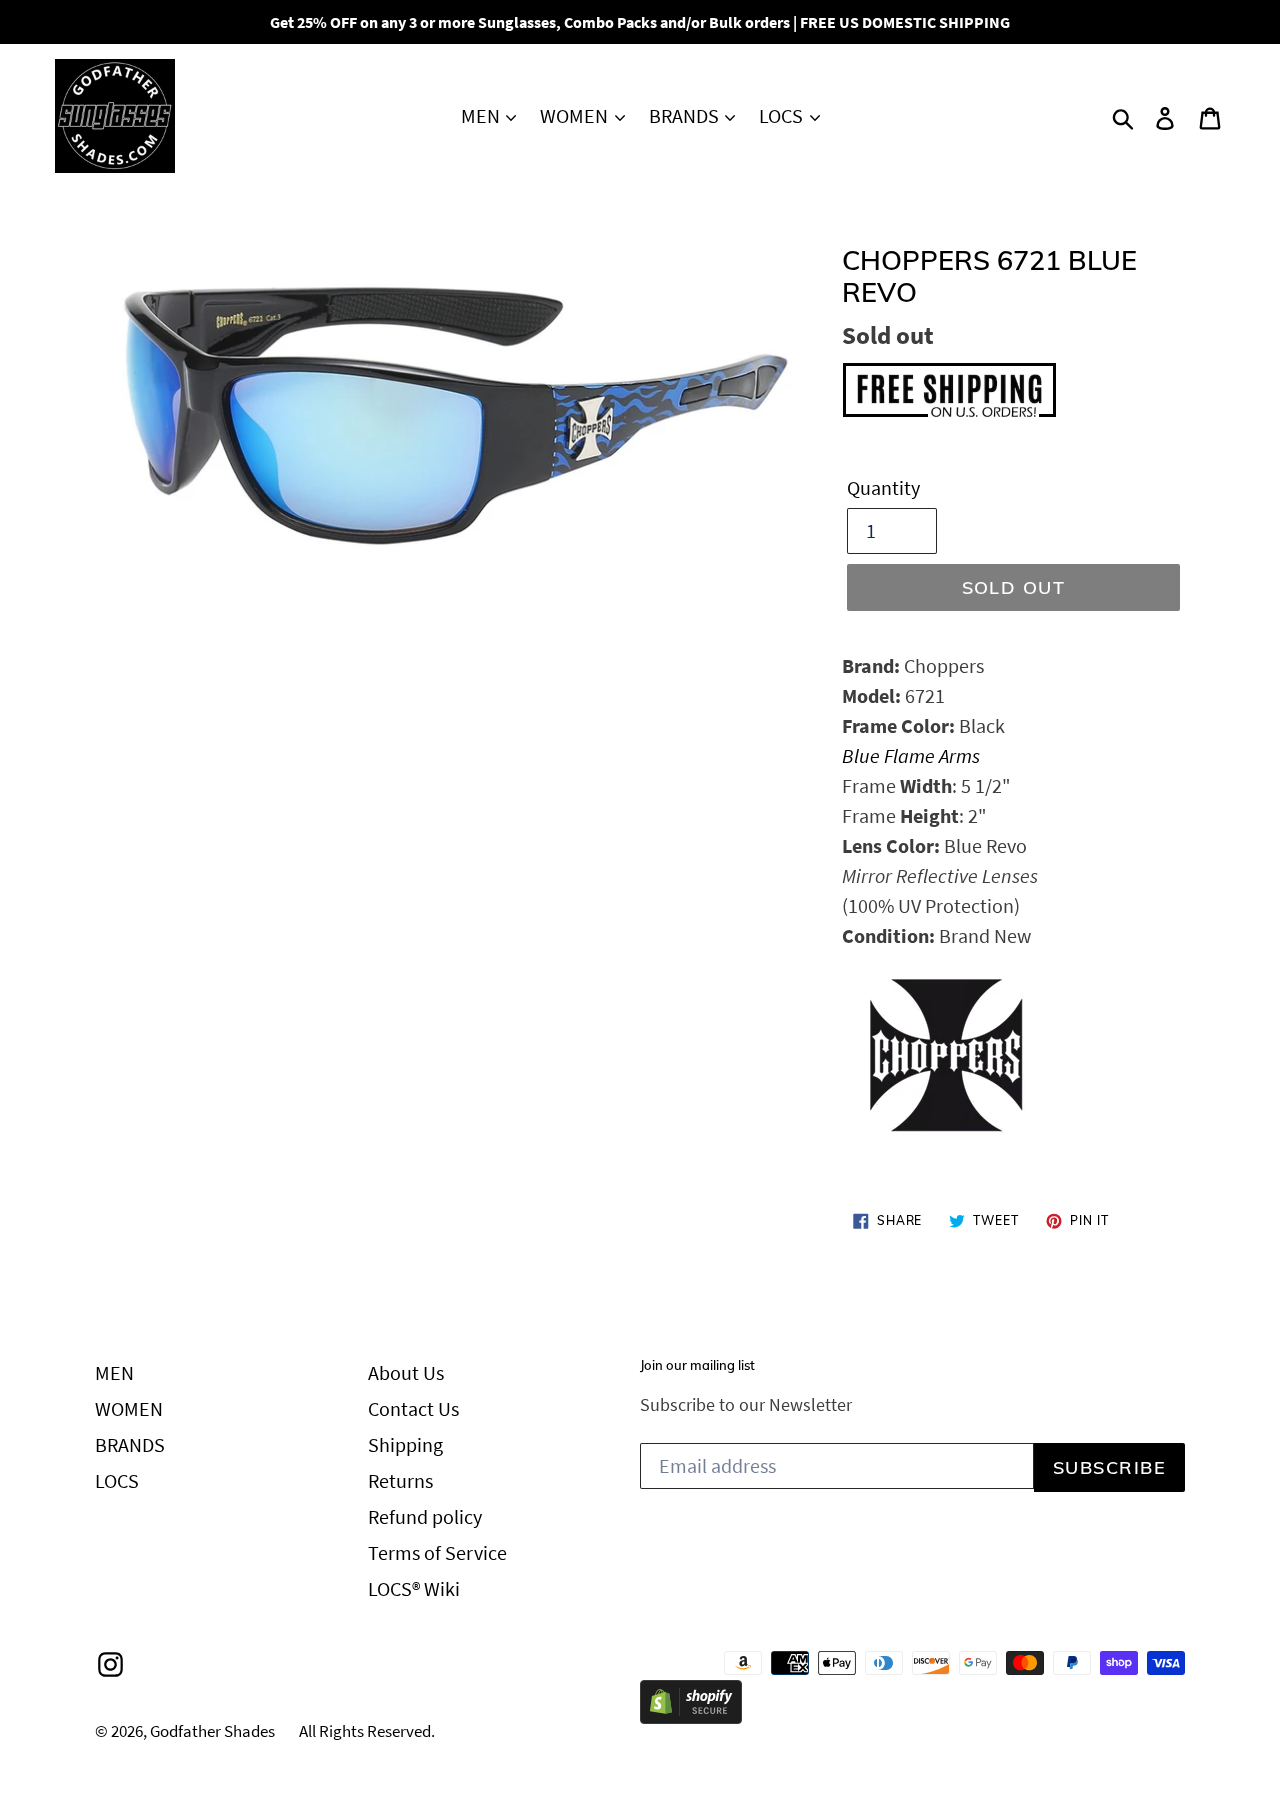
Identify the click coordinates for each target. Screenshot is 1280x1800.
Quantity (883, 487)
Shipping (405, 1444)
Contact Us (413, 1408)
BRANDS (686, 115)
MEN (482, 115)
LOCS (783, 115)
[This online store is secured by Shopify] (691, 1716)
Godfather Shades (212, 1731)
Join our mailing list (697, 1365)
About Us (406, 1372)
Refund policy (425, 1516)
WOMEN (576, 115)
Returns (400, 1480)
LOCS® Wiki (414, 1588)
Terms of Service (437, 1552)
